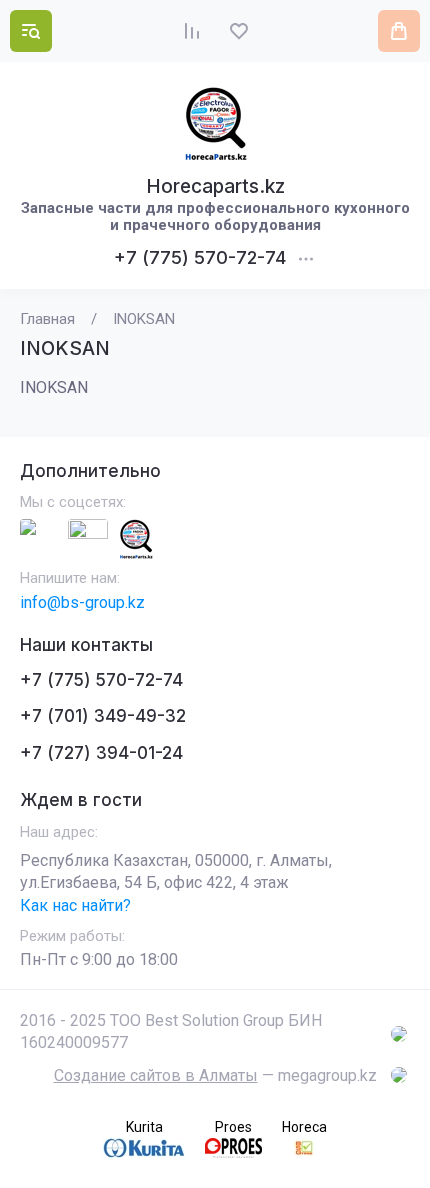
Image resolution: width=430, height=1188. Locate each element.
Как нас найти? (75, 905)
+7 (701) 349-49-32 (103, 716)
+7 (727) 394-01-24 (101, 753)
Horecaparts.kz (215, 186)
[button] (31, 31)
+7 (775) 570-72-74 (200, 257)
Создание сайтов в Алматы (156, 1075)
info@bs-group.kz (82, 602)
